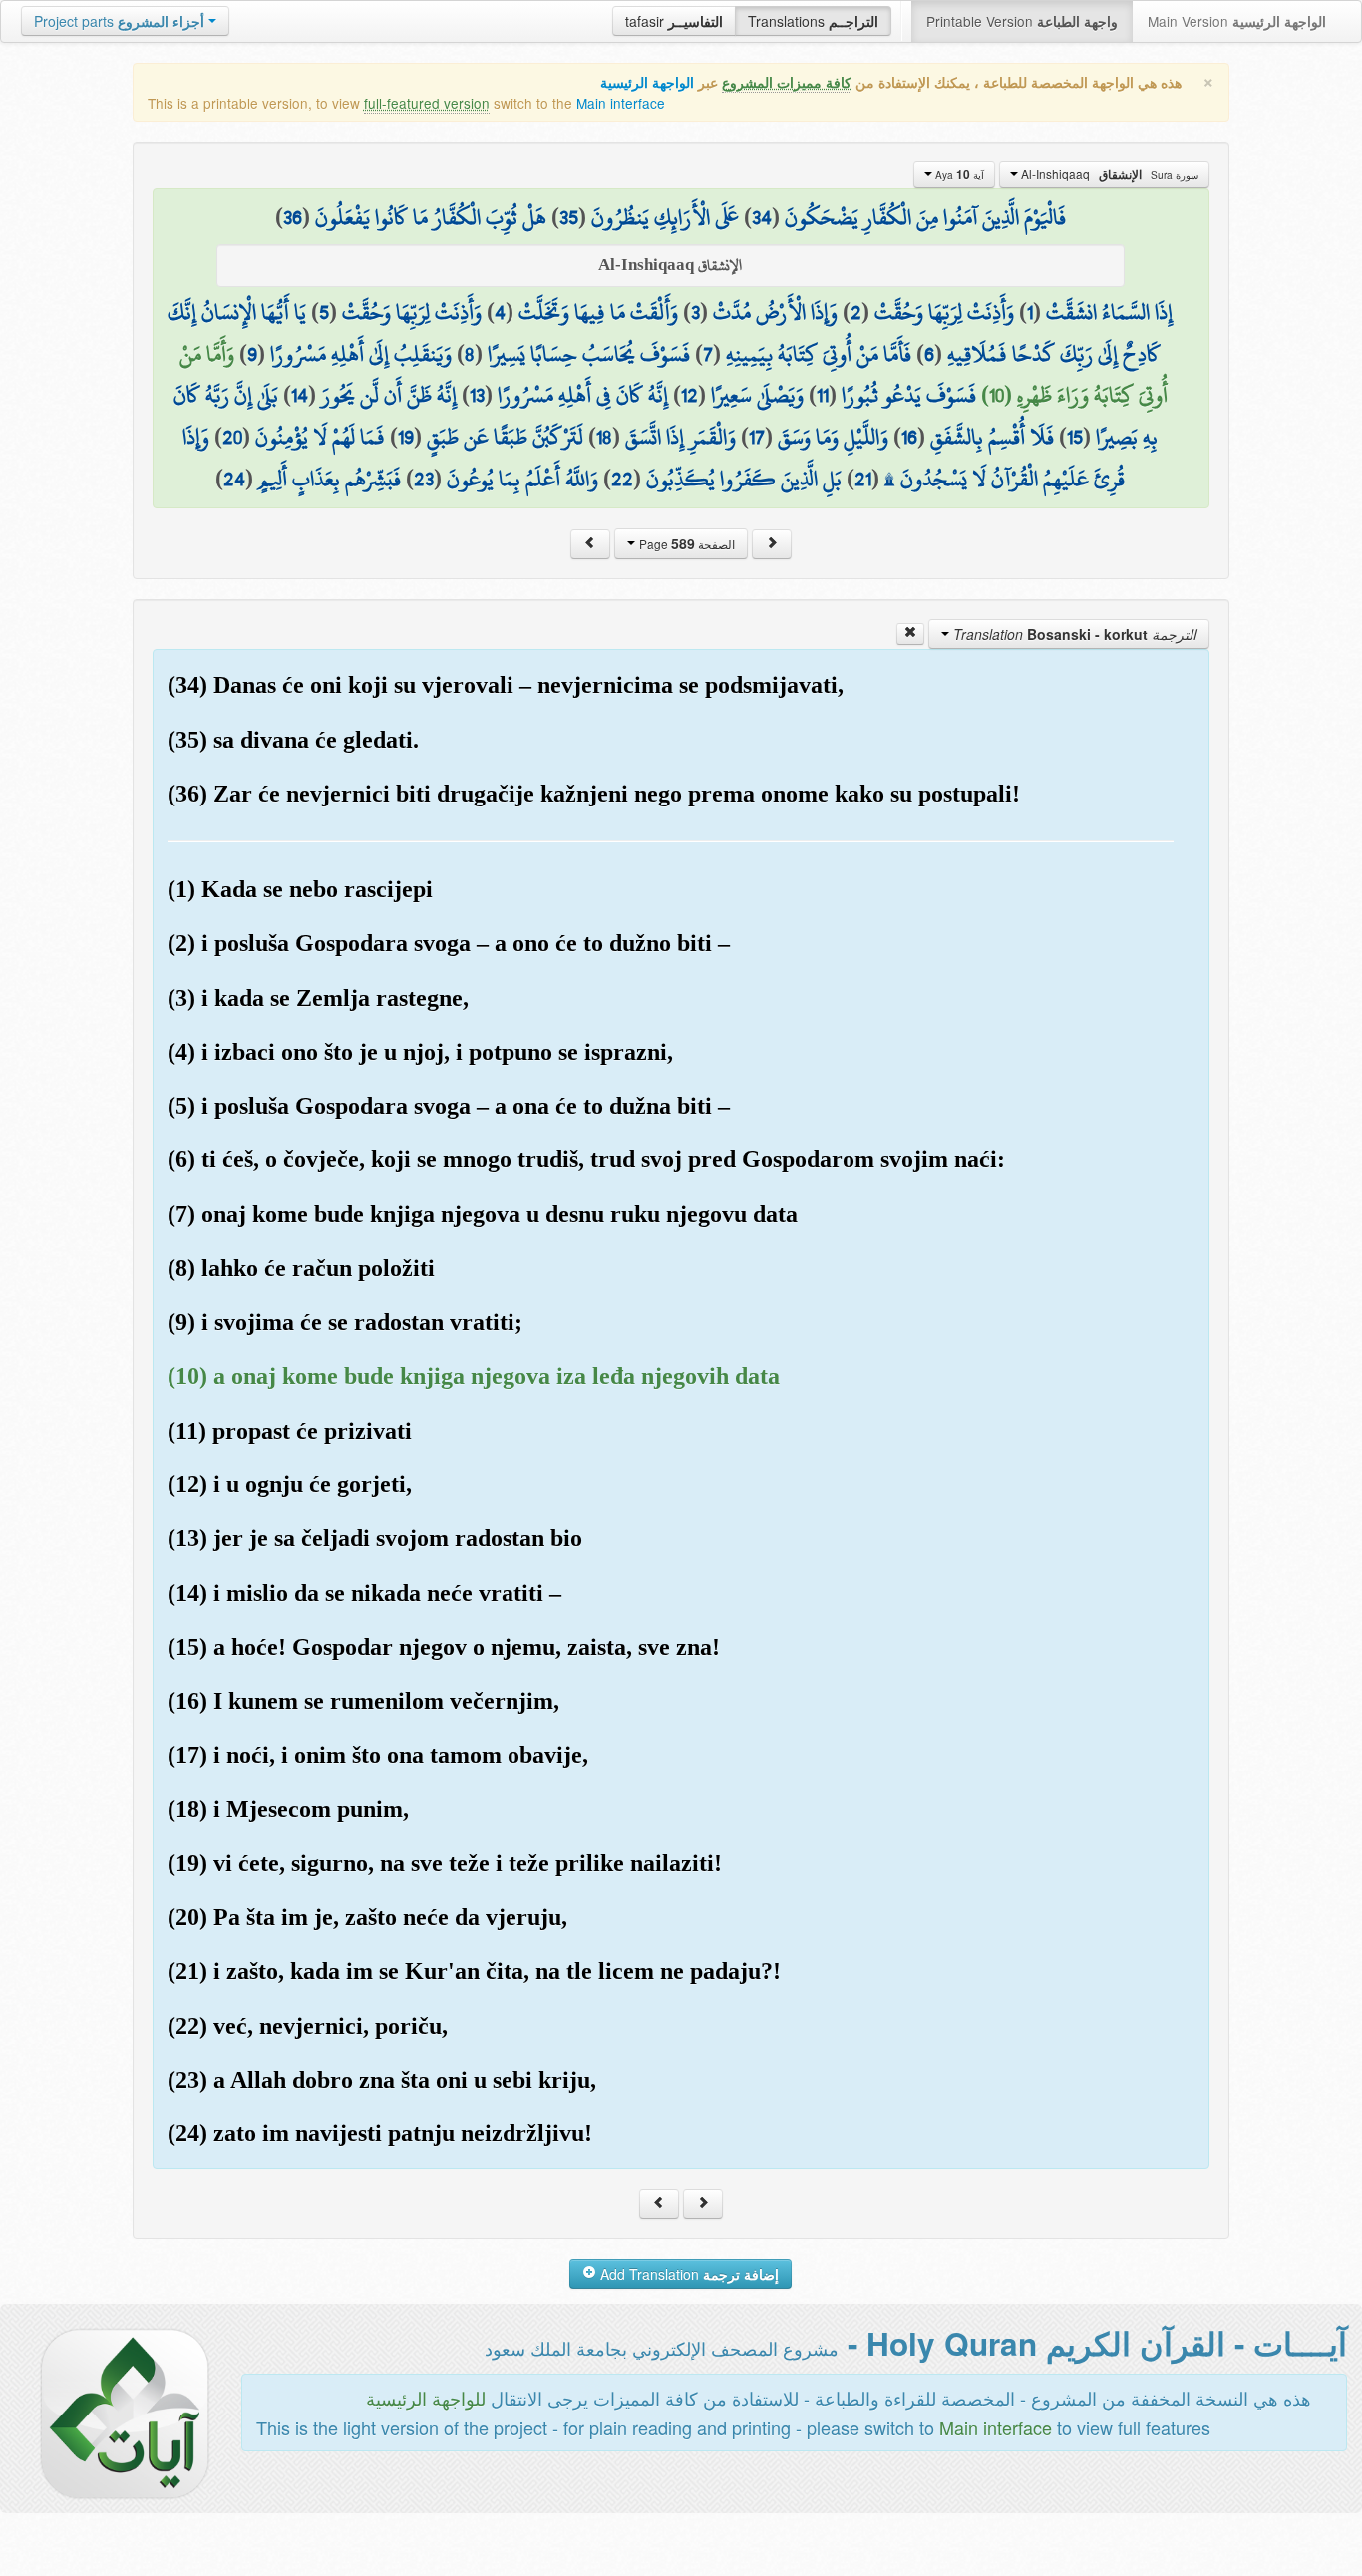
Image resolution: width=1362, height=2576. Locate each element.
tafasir (674, 21)
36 (293, 217)
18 (604, 437)
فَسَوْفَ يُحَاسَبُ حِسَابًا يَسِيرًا (589, 354)
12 (689, 395)
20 (232, 437)
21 (863, 479)
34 (762, 217)
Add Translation (687, 2274)
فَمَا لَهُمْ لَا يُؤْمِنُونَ (320, 437)
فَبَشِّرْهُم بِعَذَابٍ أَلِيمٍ (330, 479)
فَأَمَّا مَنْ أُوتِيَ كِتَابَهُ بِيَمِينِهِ (819, 354)
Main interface (621, 103)
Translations (813, 21)
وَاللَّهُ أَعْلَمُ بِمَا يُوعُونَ (522, 479)
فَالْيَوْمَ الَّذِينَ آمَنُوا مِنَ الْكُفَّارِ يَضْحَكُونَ (925, 217)
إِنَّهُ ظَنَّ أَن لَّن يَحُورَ (389, 395)
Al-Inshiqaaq (1108, 174)
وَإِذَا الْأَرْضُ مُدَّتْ (775, 312)
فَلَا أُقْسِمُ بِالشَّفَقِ (992, 437)
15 (1075, 437)
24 (234, 479)
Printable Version (1022, 21)
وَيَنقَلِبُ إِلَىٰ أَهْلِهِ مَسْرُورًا (361, 354)
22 (622, 479)
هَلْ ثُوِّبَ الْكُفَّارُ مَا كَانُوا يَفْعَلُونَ (431, 217)
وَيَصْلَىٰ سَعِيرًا (757, 395)
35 (569, 217)
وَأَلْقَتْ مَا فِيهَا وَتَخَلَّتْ (598, 312)
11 (823, 395)
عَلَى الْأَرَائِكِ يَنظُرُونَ (665, 217)
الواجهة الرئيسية (647, 82)
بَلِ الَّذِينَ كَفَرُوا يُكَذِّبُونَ (744, 479)
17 (757, 437)
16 (909, 437)
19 (406, 437)
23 (424, 479)
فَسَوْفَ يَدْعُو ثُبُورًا (909, 395)
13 (477, 395)
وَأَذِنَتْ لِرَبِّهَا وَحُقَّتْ (944, 312)
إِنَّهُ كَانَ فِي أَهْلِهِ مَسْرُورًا (583, 395)
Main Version (1237, 21)
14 (300, 395)
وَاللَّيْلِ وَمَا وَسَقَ (833, 437)
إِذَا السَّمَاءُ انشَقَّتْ (1109, 312)
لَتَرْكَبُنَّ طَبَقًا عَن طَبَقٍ (505, 437)
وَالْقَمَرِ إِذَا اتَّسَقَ (681, 437)
